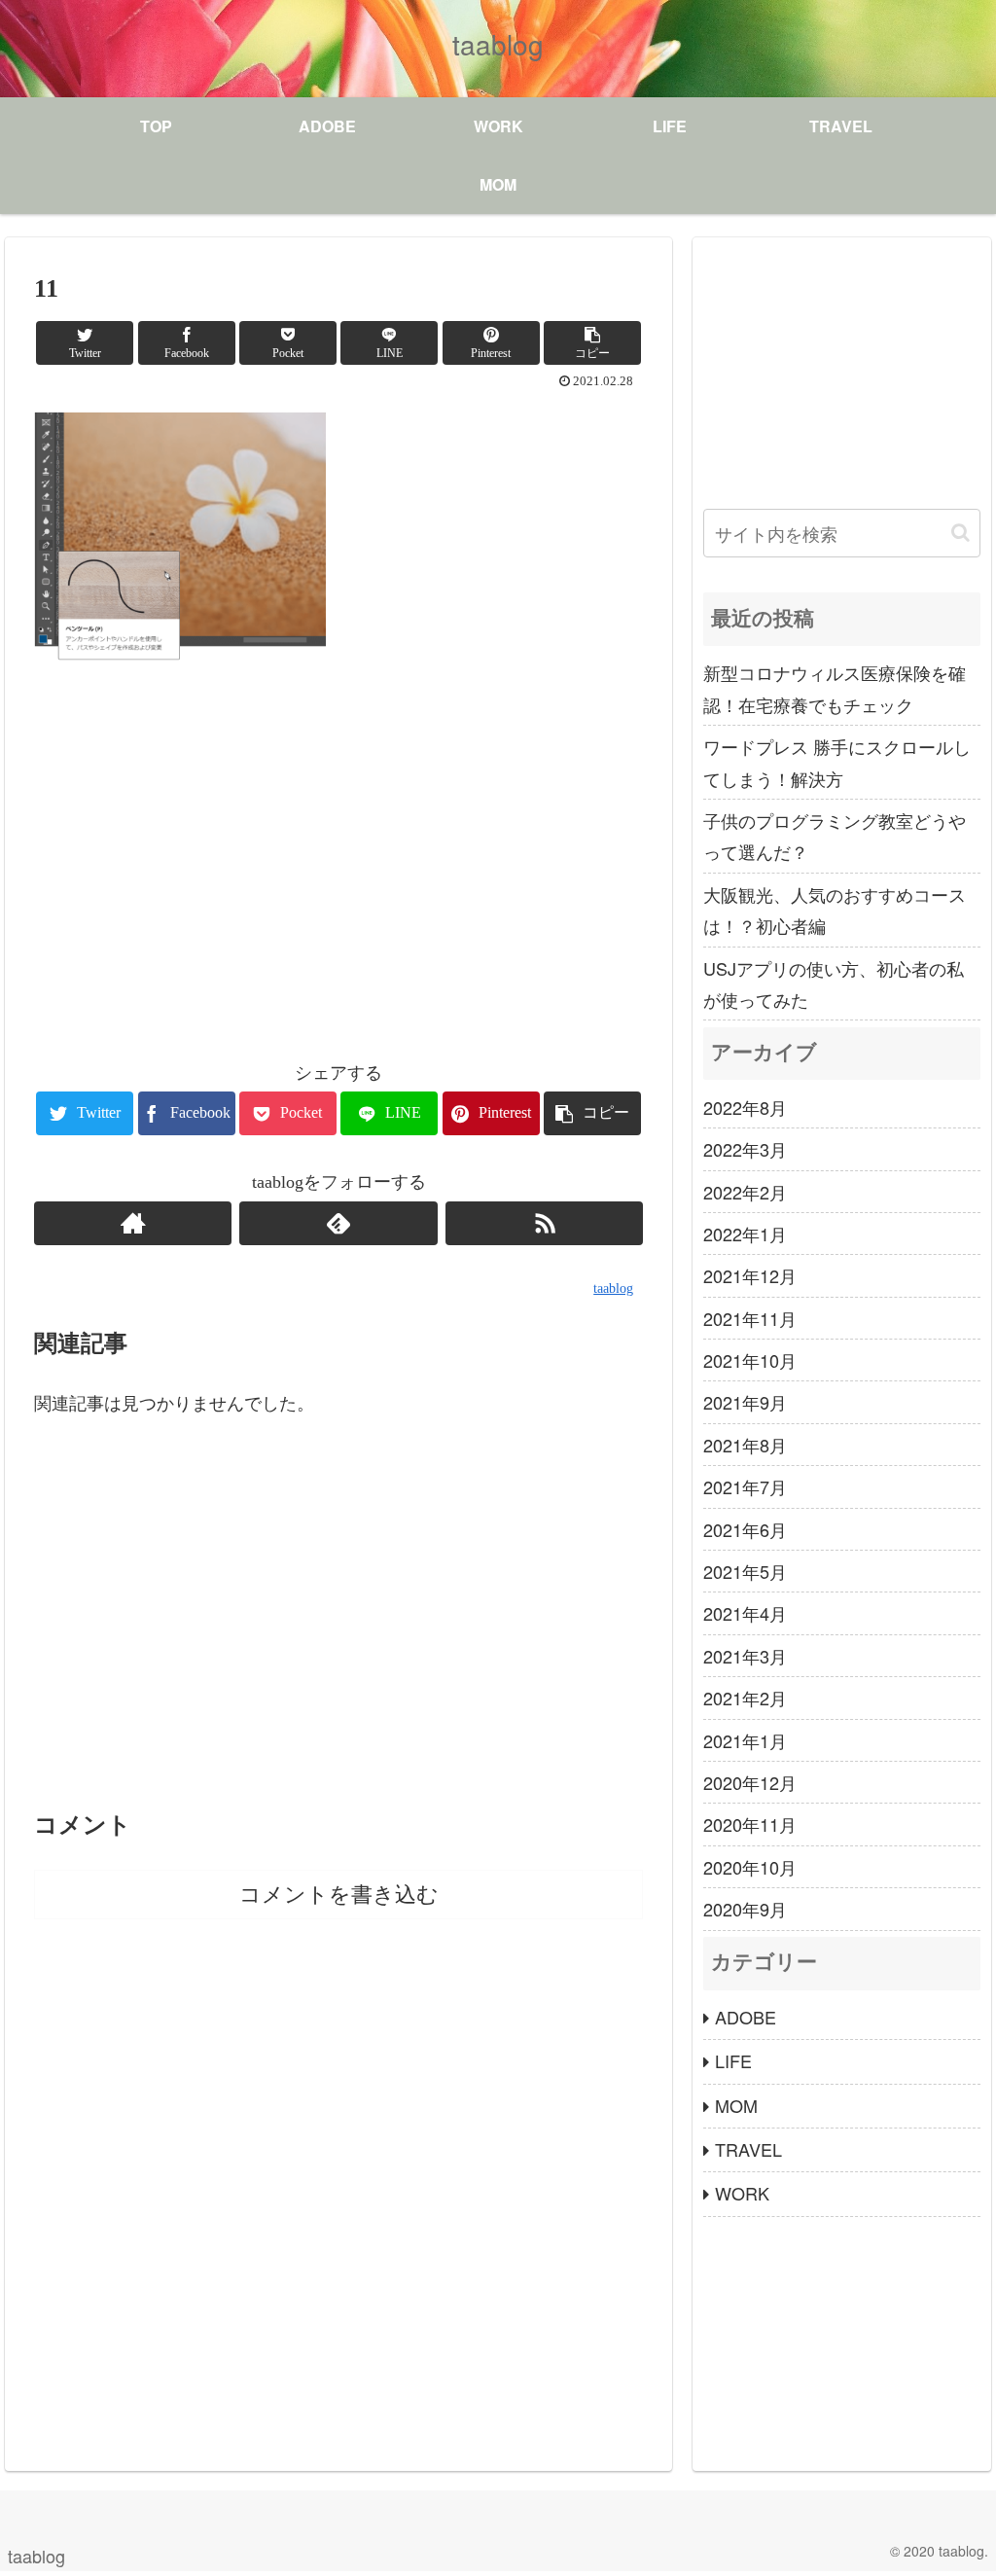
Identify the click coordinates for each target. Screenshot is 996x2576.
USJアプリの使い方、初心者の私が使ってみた (834, 984)
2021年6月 (745, 1529)
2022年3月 (745, 1149)
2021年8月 (745, 1445)
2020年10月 (750, 1867)
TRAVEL (748, 2149)
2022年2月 (745, 1192)
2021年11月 (750, 1318)
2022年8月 (745, 1107)
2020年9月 (745, 1909)
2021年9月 (745, 1402)
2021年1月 (745, 1740)
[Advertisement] (338, 867)
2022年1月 (745, 1234)
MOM (736, 2105)
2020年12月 (750, 1782)
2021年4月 (745, 1613)
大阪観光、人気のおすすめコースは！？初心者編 (835, 910)
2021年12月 (750, 1275)
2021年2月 (745, 1698)
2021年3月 (745, 1656)
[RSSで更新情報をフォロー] (544, 1223)
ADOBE (746, 2017)
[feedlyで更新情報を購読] (338, 1223)
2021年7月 (745, 1486)
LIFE (733, 2060)
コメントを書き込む (339, 1895)
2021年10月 (750, 1360)
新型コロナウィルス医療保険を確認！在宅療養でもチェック (835, 688)
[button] (960, 533)
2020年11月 (750, 1824)
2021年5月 (745, 1571)
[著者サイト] (133, 1223)
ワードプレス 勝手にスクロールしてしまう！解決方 (837, 762)
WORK (742, 2193)
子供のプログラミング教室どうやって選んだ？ (835, 836)
